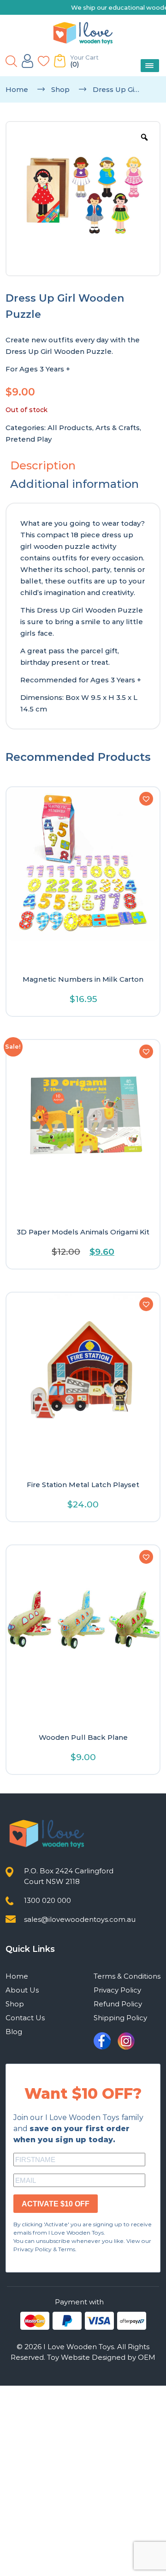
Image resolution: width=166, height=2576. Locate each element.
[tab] (83, 466)
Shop (60, 89)
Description (43, 465)
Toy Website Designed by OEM (101, 2357)
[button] (146, 799)
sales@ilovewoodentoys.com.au (80, 1919)
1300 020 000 (47, 1900)
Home (17, 89)
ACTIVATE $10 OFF (56, 2204)
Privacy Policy (117, 1990)
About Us (22, 1990)
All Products (70, 428)
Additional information (74, 484)
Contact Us (25, 2018)
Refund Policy (118, 2004)
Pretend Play (29, 439)
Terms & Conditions (127, 1976)
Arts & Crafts (118, 428)
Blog (14, 2032)
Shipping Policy (120, 2018)
